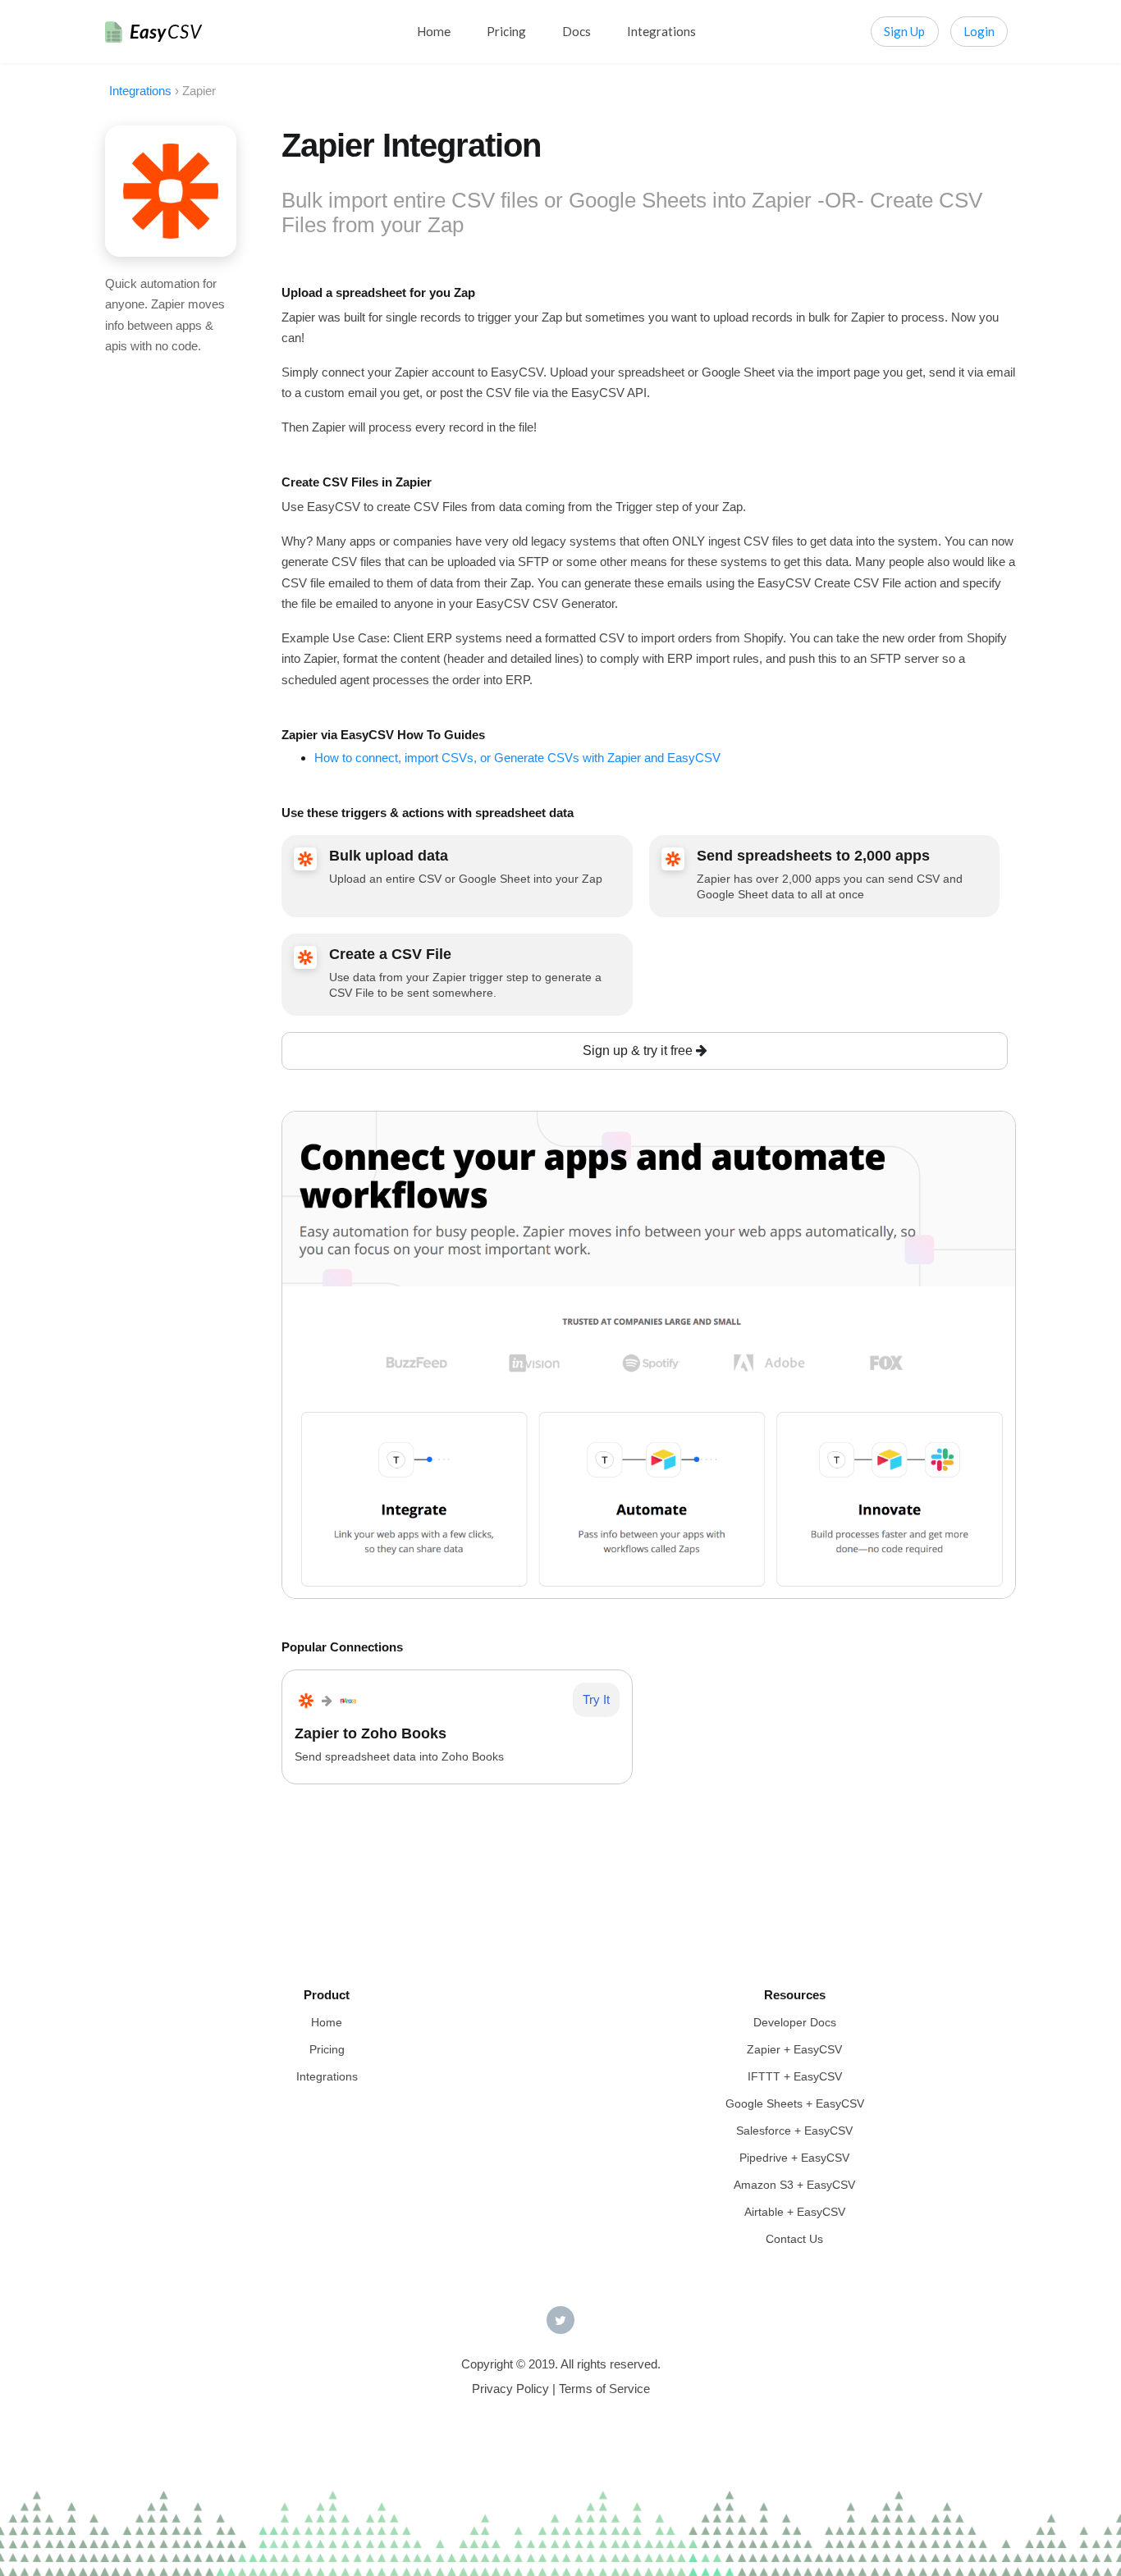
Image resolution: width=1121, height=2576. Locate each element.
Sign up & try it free (639, 1050)
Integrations (661, 31)
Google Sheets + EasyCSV (795, 2103)
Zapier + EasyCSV (794, 2049)
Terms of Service (604, 2389)
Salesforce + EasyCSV (794, 2131)
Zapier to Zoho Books (371, 1733)
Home (434, 31)
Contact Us (794, 2239)
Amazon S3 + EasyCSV (794, 2185)
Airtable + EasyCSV (795, 2212)
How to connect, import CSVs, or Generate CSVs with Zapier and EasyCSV (517, 758)
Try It (596, 1699)
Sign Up (904, 31)
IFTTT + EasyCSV (795, 2076)
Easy (166, 32)
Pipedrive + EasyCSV (794, 2158)
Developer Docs (795, 2022)
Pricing (506, 31)
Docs (577, 31)
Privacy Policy (510, 2389)
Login (979, 31)
